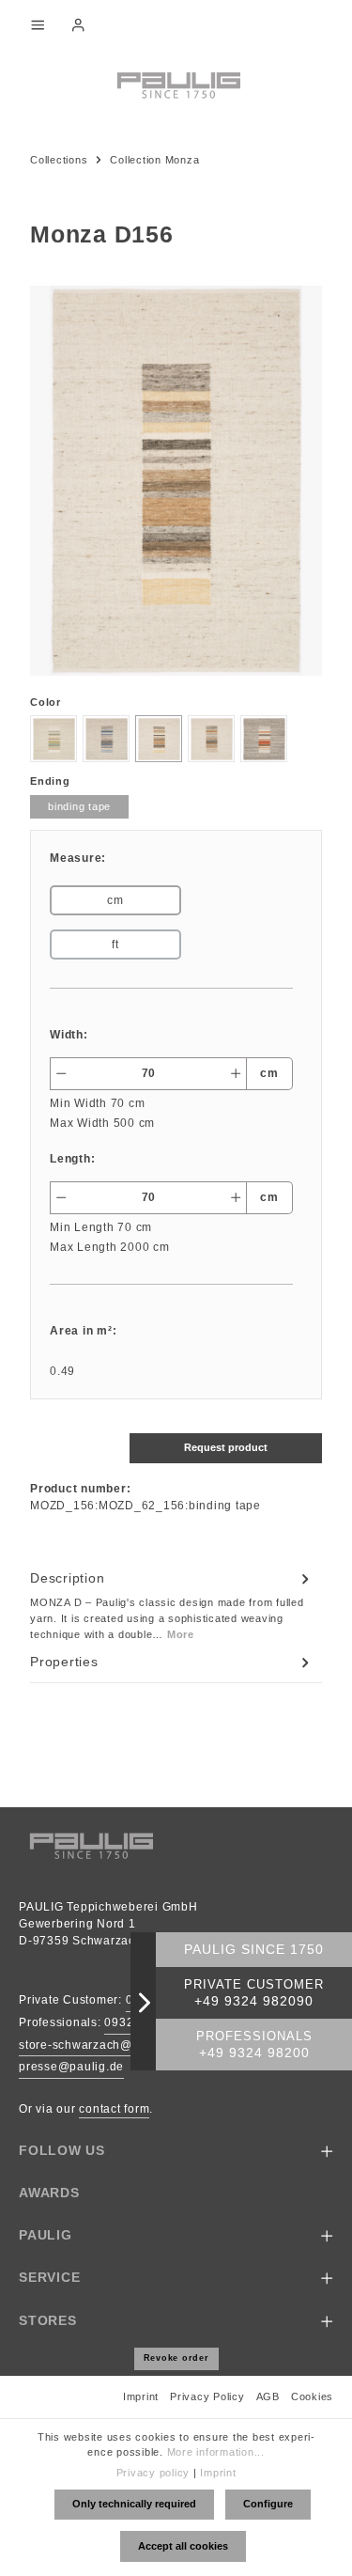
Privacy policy (153, 2473)
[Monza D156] (176, 480)
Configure (268, 2504)
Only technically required (134, 2504)
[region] (176, 480)
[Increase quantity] (236, 1074)
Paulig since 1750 (254, 1950)
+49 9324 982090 (254, 2001)
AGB (268, 2396)
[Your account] (78, 24)
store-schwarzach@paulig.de (103, 2045)
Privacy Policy (207, 2396)
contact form (114, 2109)
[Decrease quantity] (61, 1074)
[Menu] (38, 24)
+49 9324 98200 (254, 2053)
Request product (226, 1447)
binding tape (79, 806)
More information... (216, 2452)
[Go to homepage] (176, 84)
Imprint (141, 2396)
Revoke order (176, 2358)
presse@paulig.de (71, 2067)
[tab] (171, 1605)
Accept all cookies (183, 2546)
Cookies (312, 2396)
